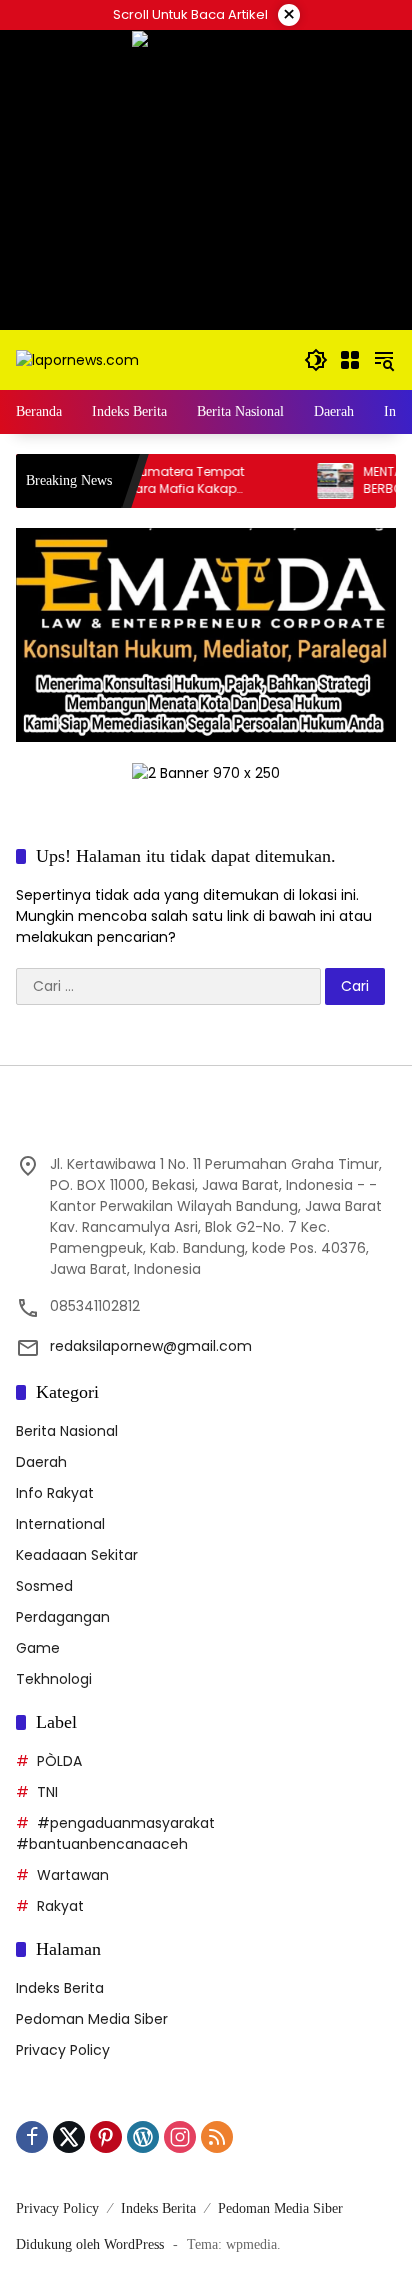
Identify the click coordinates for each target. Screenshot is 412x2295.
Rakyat (60, 1906)
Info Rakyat (55, 1493)
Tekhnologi (54, 1679)
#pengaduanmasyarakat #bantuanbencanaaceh (115, 1833)
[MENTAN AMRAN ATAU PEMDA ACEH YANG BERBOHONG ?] (313, 481)
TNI (47, 1792)
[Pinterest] (106, 2137)
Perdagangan (63, 1617)
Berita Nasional (67, 1431)
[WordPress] (143, 2137)
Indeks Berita (60, 1988)
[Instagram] (180, 2137)
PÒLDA (59, 1761)
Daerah (41, 1462)
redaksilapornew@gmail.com (151, 1346)
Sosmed (44, 1586)
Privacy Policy (63, 2050)
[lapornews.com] (77, 359)
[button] (316, 360)
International (60, 1524)
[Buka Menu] (350, 360)
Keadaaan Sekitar (77, 1555)
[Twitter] (69, 2137)
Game (38, 1648)
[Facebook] (32, 2137)
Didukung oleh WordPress (90, 2244)
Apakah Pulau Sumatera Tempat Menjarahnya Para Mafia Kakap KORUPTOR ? (121, 481)
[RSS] (217, 2137)
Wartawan (73, 1875)
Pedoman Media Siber (92, 2019)
